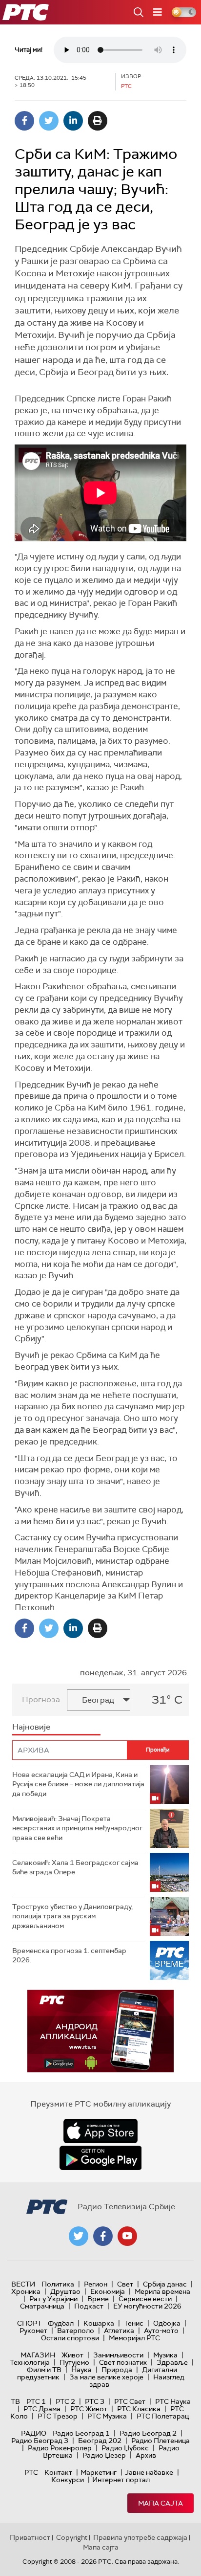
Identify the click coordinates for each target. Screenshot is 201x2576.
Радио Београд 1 (81, 2433)
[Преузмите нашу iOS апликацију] (100, 2131)
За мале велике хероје (106, 2377)
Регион (96, 2284)
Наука (81, 2370)
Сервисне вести (145, 2299)
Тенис (134, 2323)
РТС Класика (139, 2409)
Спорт (29, 2323)
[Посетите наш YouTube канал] (127, 2236)
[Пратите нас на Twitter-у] (79, 2236)
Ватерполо (76, 2331)
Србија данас (165, 2284)
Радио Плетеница (161, 2441)
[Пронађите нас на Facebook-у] (103, 2236)
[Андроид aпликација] (100, 2031)
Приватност (30, 2537)
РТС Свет (130, 2401)
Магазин (38, 2355)
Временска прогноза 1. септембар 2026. (69, 1955)
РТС (31, 2472)
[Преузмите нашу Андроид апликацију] (100, 2158)
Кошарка (99, 2323)
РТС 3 (95, 2401)
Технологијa (30, 2362)
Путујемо (74, 2362)
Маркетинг (99, 2472)
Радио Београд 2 (148, 2433)
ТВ (15, 2401)
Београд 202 (100, 2441)
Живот (72, 2355)
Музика (165, 2355)
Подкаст (89, 2306)
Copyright (72, 2537)
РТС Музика (107, 2416)
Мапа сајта (161, 2503)
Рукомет (33, 2331)
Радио (34, 2433)
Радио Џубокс (125, 2448)
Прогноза (41, 1699)
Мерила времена (162, 2291)
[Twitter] (49, 121)
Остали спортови (70, 2338)
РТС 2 (65, 2401)
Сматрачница (42, 2306)
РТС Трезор (58, 2416)
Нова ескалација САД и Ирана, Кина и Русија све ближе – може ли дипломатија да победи (78, 1784)
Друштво (65, 2291)
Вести (23, 2284)
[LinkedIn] (73, 121)
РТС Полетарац (163, 2416)
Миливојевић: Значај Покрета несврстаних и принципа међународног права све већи (77, 1828)
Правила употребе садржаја (140, 2537)
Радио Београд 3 (40, 2441)
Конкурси (68, 2480)
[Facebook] (24, 121)
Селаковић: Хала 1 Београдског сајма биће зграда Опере (75, 1867)
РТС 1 (36, 2401)
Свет (125, 2284)
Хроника (26, 2291)
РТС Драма (42, 2409)
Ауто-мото (161, 2331)
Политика (58, 2284)
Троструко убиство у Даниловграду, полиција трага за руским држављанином (72, 1916)
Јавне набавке (149, 2472)
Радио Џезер (104, 2455)
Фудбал (61, 2323)
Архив (146, 2455)
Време (98, 2299)
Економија (108, 2291)
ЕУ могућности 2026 (147, 2306)
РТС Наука (173, 2401)
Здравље (172, 2362)
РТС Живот (89, 2409)
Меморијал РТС (134, 2338)
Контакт (58, 2472)
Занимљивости (118, 2355)
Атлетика (119, 2331)
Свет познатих (123, 2362)
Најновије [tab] (31, 1727)
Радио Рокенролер (60, 2448)
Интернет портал (121, 2480)
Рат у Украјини (53, 2299)
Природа (117, 2370)
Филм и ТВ (44, 2370)
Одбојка (167, 2323)
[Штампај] (98, 121)
